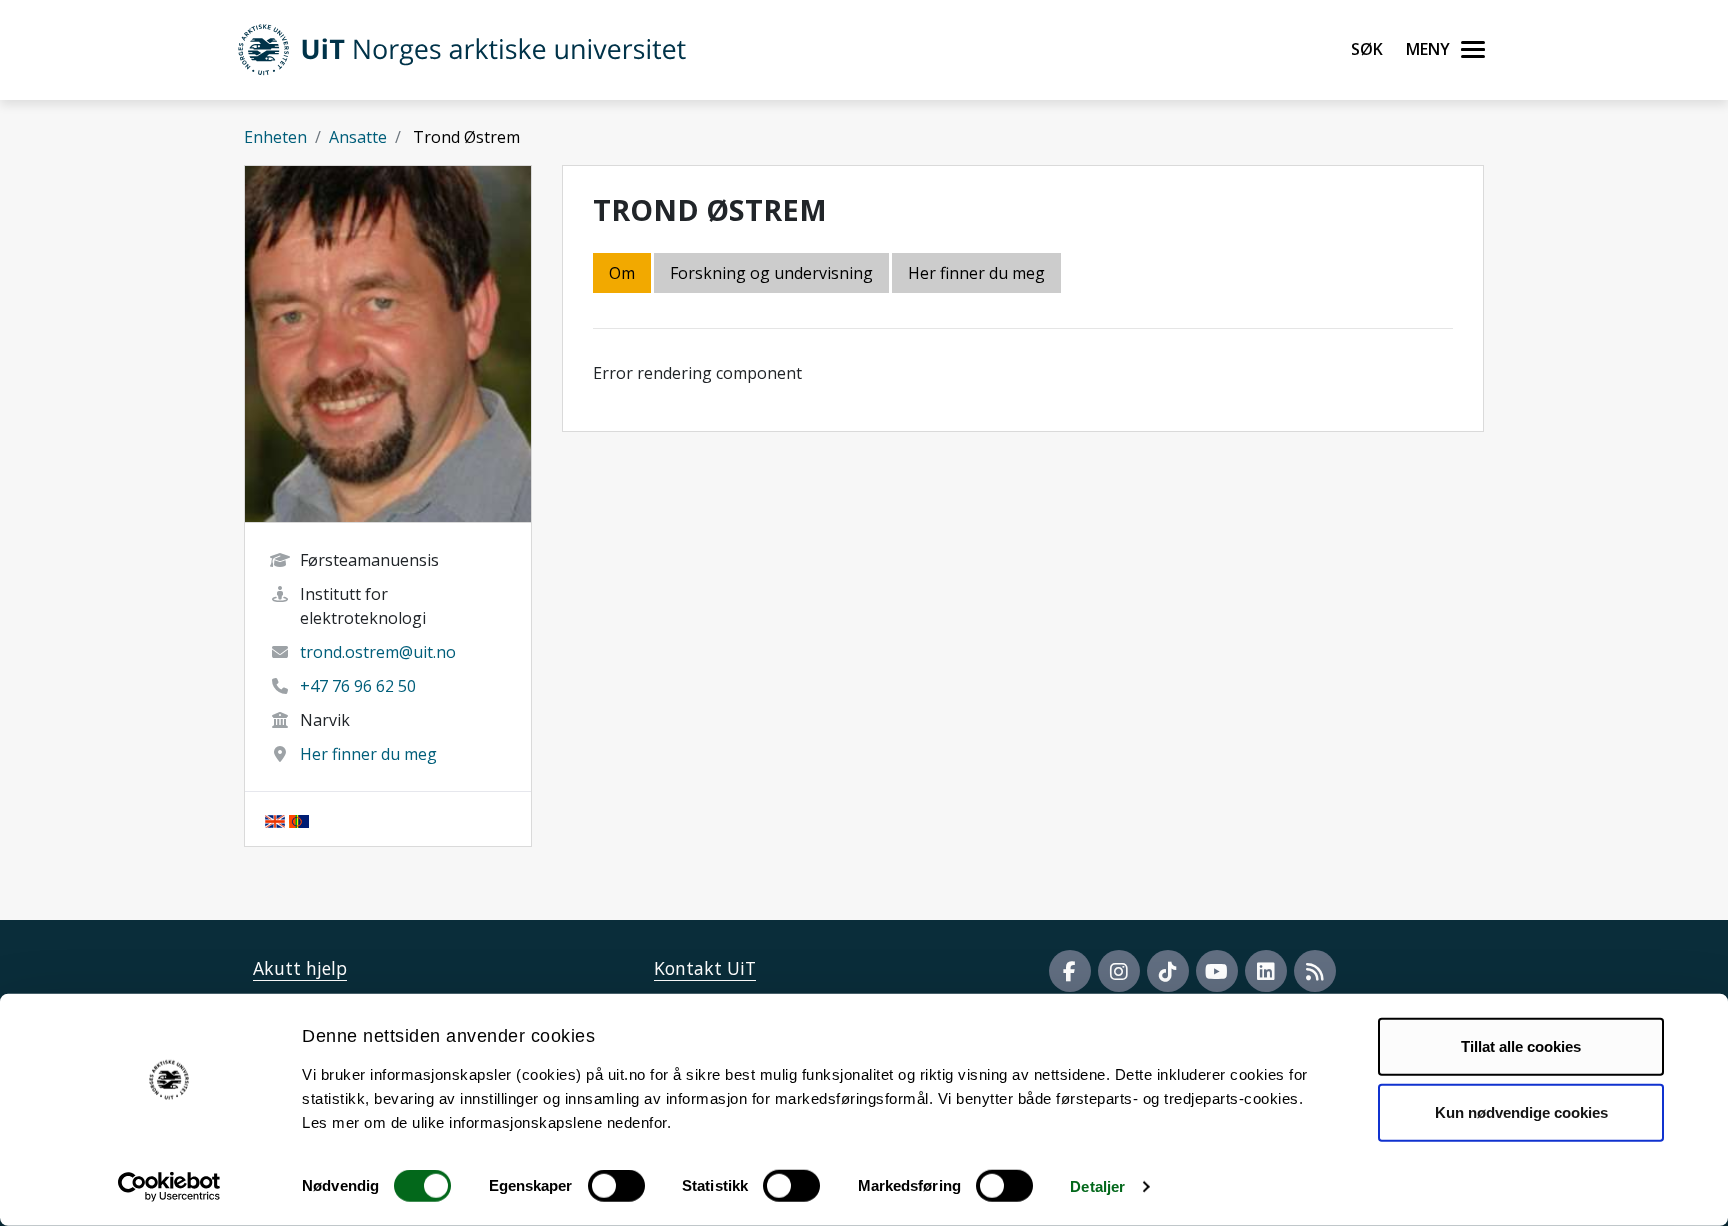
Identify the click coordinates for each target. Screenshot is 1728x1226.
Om (622, 273)
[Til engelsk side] (275, 819)
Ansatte (358, 137)
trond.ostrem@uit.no (378, 652)
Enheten (275, 137)
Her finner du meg (368, 754)
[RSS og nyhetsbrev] (1315, 971)
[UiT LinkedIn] (1266, 971)
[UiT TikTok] (1168, 971)
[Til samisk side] (299, 819)
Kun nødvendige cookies (1521, 1111)
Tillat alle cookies (1521, 1046)
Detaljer (1097, 1186)
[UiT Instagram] (1119, 971)
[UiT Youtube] (1217, 971)
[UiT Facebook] (1070, 971)
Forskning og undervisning (771, 273)
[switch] (616, 1186)
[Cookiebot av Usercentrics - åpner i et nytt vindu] (169, 1187)
